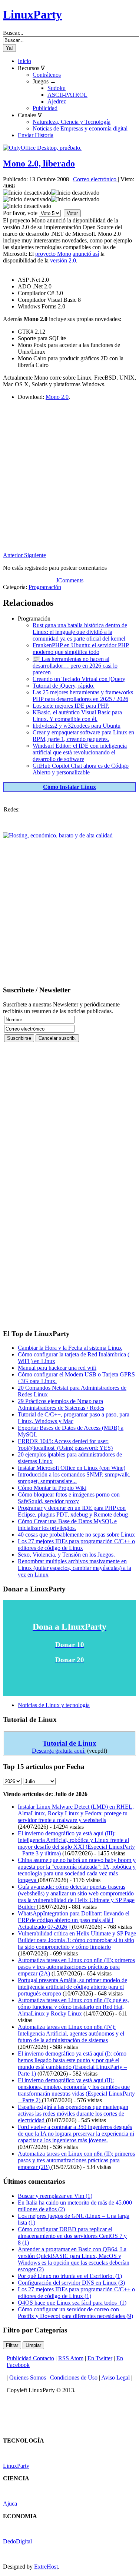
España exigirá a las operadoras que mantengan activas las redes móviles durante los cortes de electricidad (73, 2114)
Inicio (24, 61)
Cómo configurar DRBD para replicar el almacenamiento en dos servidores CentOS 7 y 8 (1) (72, 2236)
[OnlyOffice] (42, 148)
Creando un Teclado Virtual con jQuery (79, 679)
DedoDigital (17, 2541)
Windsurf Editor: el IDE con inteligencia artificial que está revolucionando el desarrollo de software (80, 752)
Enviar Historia (36, 135)
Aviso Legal (115, 2377)
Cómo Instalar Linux (69, 787)
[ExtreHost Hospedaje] (58, 835)
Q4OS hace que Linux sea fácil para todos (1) (72, 2303)
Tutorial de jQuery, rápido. (64, 686)
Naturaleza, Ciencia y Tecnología (72, 122)
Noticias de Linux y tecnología (54, 1705)
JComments (70, 580)
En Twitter (100, 2358)
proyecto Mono (53, 254)
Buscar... (13, 33)
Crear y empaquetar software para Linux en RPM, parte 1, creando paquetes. (83, 736)
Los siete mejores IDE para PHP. (71, 706)
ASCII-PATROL (67, 95)
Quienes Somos (28, 2377)
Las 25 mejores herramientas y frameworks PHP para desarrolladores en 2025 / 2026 (83, 696)
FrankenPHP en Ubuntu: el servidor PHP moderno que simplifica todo (81, 649)
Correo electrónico (95, 179)
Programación (45, 587)
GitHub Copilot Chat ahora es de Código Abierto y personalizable (81, 769)
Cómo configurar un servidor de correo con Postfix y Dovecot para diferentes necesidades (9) (75, 2313)
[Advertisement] (69, 482)
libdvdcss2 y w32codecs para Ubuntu (77, 726)
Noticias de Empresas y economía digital (80, 128)
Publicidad (45, 108)
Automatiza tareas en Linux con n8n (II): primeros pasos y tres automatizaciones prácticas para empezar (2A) (76, 1967)
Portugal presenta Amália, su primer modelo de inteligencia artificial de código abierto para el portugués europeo (72, 1987)
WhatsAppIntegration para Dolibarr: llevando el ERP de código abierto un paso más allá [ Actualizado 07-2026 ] (74, 1920)
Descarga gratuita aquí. (59, 1751)
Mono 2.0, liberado (39, 163)
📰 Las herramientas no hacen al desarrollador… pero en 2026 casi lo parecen (75, 666)
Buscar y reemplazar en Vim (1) (55, 2196)
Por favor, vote (20, 213)
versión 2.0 (63, 260)
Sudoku (57, 88)
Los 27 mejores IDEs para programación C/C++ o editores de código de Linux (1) (76, 2293)
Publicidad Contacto (30, 2358)
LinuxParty (32, 14)
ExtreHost (46, 2567)
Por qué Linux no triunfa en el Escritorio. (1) (70, 2276)
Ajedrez (57, 101)
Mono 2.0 (57, 397)
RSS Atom (71, 2358)
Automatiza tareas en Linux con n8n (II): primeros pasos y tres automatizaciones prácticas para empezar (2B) (76, 2160)
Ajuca (10, 2504)
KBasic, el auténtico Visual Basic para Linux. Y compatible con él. (77, 716)
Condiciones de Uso (74, 2377)
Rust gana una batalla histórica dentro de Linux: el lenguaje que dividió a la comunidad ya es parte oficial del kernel (80, 632)
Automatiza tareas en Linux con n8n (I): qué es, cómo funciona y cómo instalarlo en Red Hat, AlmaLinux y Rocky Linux (73, 2007)
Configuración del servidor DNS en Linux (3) (71, 2283)
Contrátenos (47, 75)
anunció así (86, 254)
